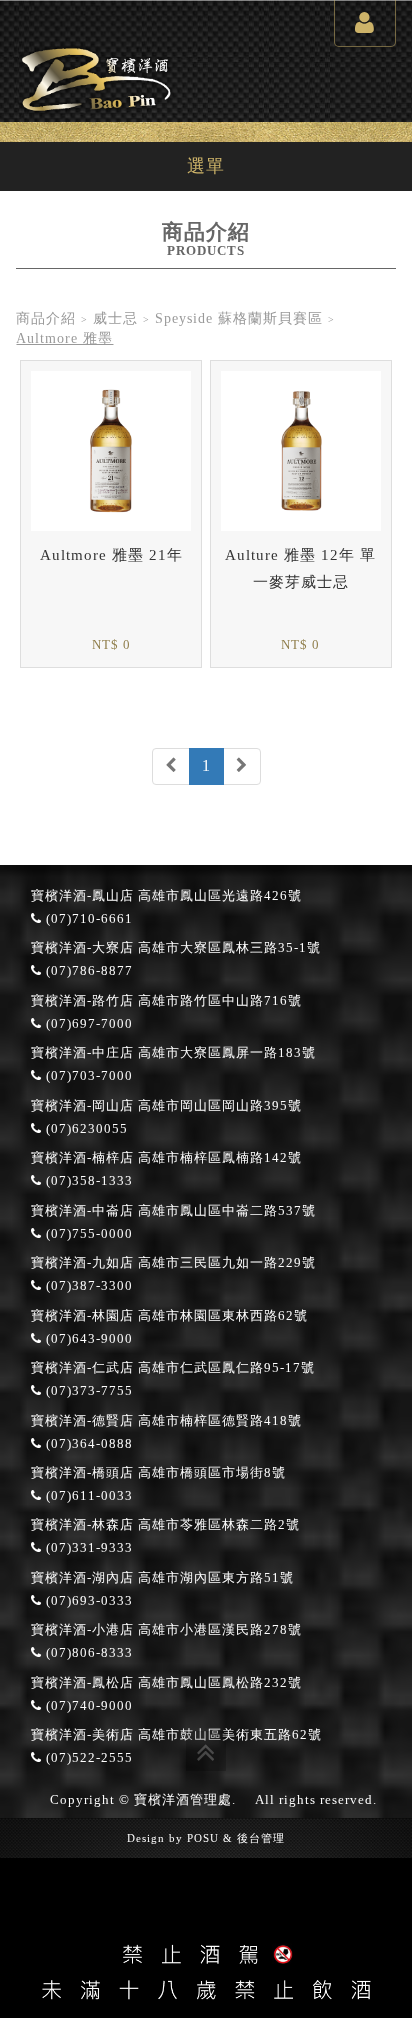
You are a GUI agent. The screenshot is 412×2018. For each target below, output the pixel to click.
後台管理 (261, 1838)
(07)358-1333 (87, 1181)
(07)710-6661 (87, 919)
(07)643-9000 (87, 1339)
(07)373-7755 (87, 1391)
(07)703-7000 (87, 1076)
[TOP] (206, 1751)
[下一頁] (242, 766)
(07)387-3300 (87, 1286)
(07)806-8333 (87, 1653)
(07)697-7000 (87, 1024)
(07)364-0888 (87, 1444)
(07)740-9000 (87, 1706)
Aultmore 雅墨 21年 (111, 554)
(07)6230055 (85, 1129)
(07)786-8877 (87, 971)
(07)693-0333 (87, 1601)
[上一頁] (171, 766)
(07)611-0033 (87, 1496)
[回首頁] (96, 76)
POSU (203, 1838)
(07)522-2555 (87, 1758)
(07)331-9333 (87, 1548)
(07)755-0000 (87, 1234)
